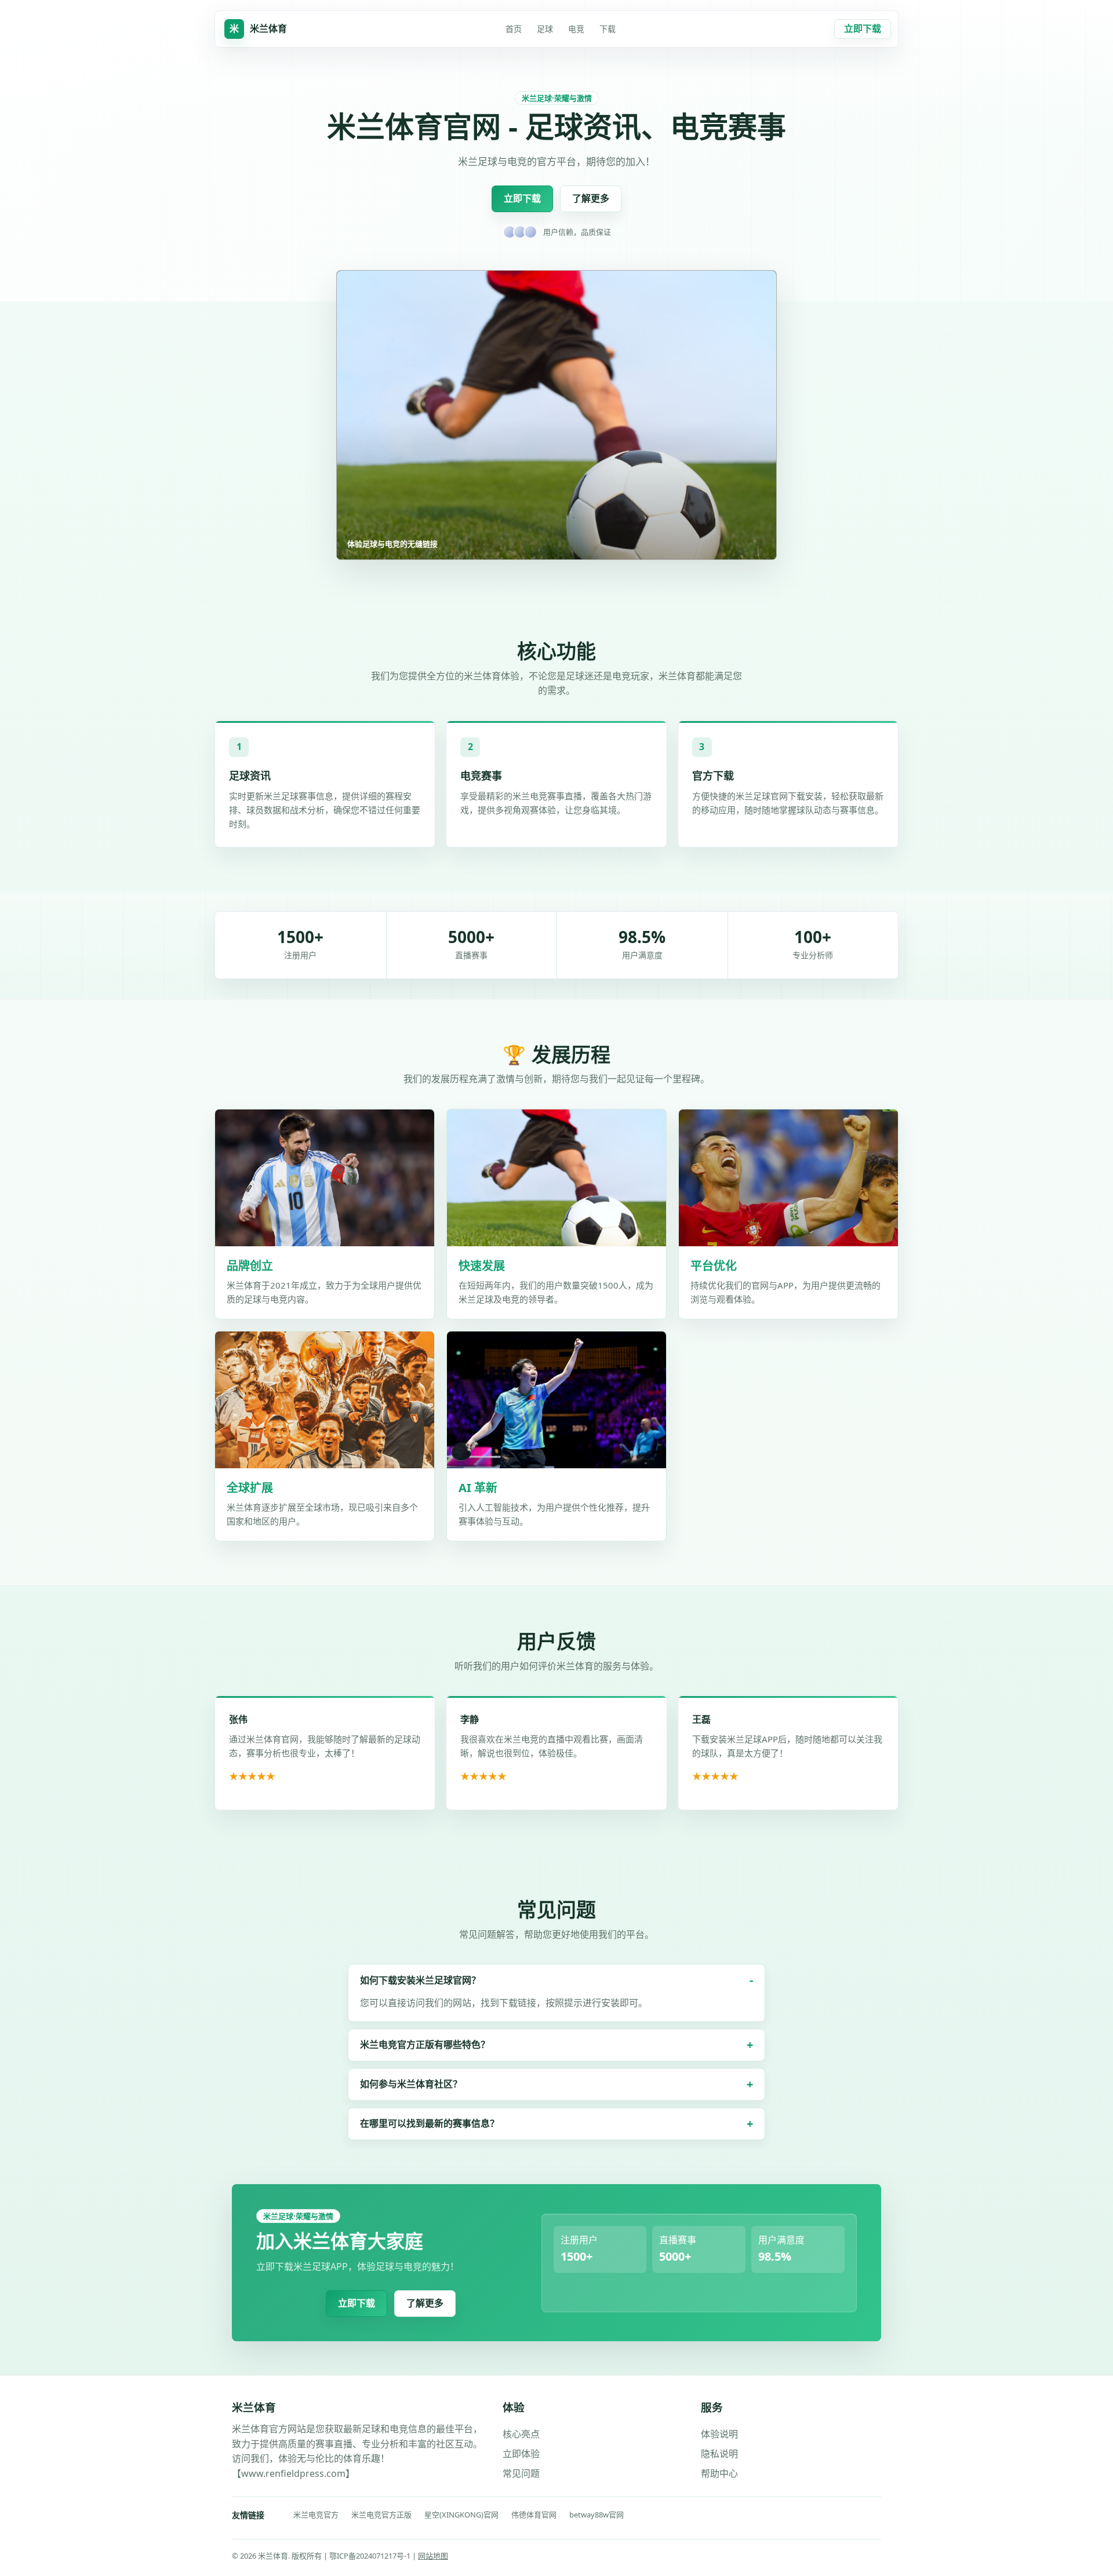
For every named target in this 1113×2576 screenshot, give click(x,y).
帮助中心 (719, 2473)
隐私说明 (719, 2454)
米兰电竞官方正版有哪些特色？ (425, 2044)
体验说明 (719, 2434)
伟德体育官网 (534, 2515)
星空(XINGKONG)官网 (461, 2515)
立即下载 (863, 28)
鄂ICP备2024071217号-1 (371, 2556)
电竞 (576, 29)
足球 (545, 29)
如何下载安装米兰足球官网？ (420, 1980)
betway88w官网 (596, 2515)
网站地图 (433, 2556)
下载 (608, 29)
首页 (514, 29)
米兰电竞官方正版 (381, 2515)
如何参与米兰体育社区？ (411, 2084)
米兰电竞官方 (316, 2515)
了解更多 (591, 198)
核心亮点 (521, 2434)
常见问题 (521, 2473)
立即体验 (521, 2454)
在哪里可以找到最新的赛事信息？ (430, 2123)
